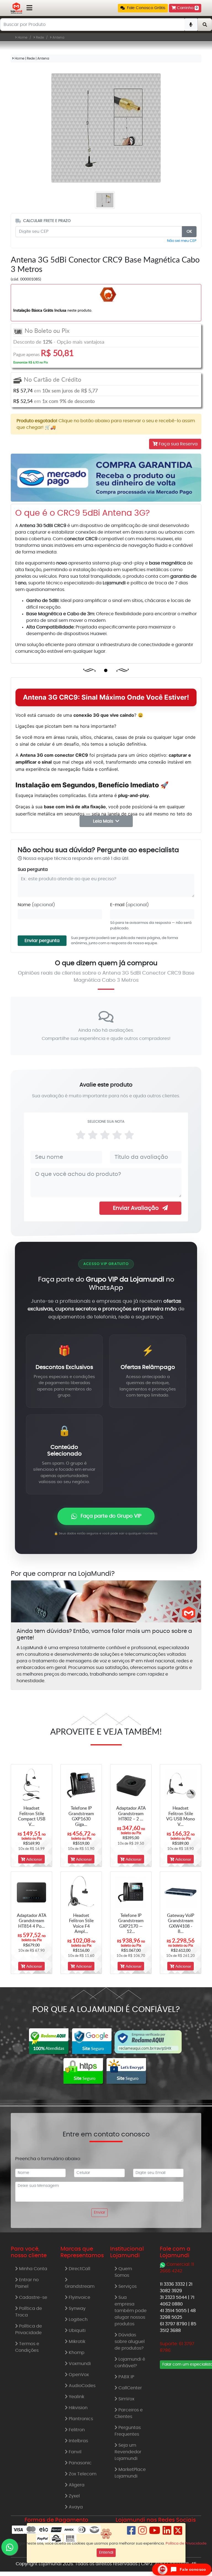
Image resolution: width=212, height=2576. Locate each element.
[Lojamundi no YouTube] (155, 2533)
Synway (77, 2308)
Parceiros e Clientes (129, 2413)
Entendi (106, 2553)
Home (22, 38)
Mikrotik (76, 2342)
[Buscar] (205, 25)
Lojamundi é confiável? (130, 2363)
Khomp (76, 2353)
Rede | (32, 58)
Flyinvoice (79, 2297)
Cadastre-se (33, 2297)
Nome (36, 905)
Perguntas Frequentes (128, 2431)
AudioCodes (82, 2386)
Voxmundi (79, 2364)
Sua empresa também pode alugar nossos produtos (131, 2311)
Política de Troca (29, 2312)
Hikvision (78, 2408)
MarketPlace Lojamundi (130, 2473)
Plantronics (80, 2419)
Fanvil (75, 2452)
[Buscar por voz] (191, 25)
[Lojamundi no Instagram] (142, 2533)
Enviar (100, 2213)
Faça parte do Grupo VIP (111, 1516)
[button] (143, 8)
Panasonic (80, 2463)
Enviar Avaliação (136, 1208)
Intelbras (78, 2441)
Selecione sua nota (106, 1122)
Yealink (76, 2397)
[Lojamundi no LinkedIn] (167, 2533)
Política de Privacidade (29, 2329)
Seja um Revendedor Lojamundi (128, 2452)
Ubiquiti (77, 2331)
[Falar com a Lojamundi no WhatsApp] (10, 2547)
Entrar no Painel (27, 2283)
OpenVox (78, 2375)
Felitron (76, 2430)
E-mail (129, 905)
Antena (58, 38)
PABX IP (126, 2377)
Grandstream (80, 2286)
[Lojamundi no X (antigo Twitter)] (178, 2533)
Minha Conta (33, 2269)
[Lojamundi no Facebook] (131, 2533)
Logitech (78, 2320)
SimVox (126, 2399)
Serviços (127, 2286)
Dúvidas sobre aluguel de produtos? (130, 2342)
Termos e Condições (27, 2347)
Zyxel (74, 2496)
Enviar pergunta (42, 941)
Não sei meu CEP (182, 241)
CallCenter (130, 2388)
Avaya (75, 2507)
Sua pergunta (33, 870)
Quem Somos (123, 2272)
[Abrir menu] (29, 8)
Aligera (76, 2485)
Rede (40, 38)
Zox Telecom (82, 2474)
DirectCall (79, 2269)
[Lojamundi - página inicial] (16, 8)
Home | (20, 58)
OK (189, 232)
